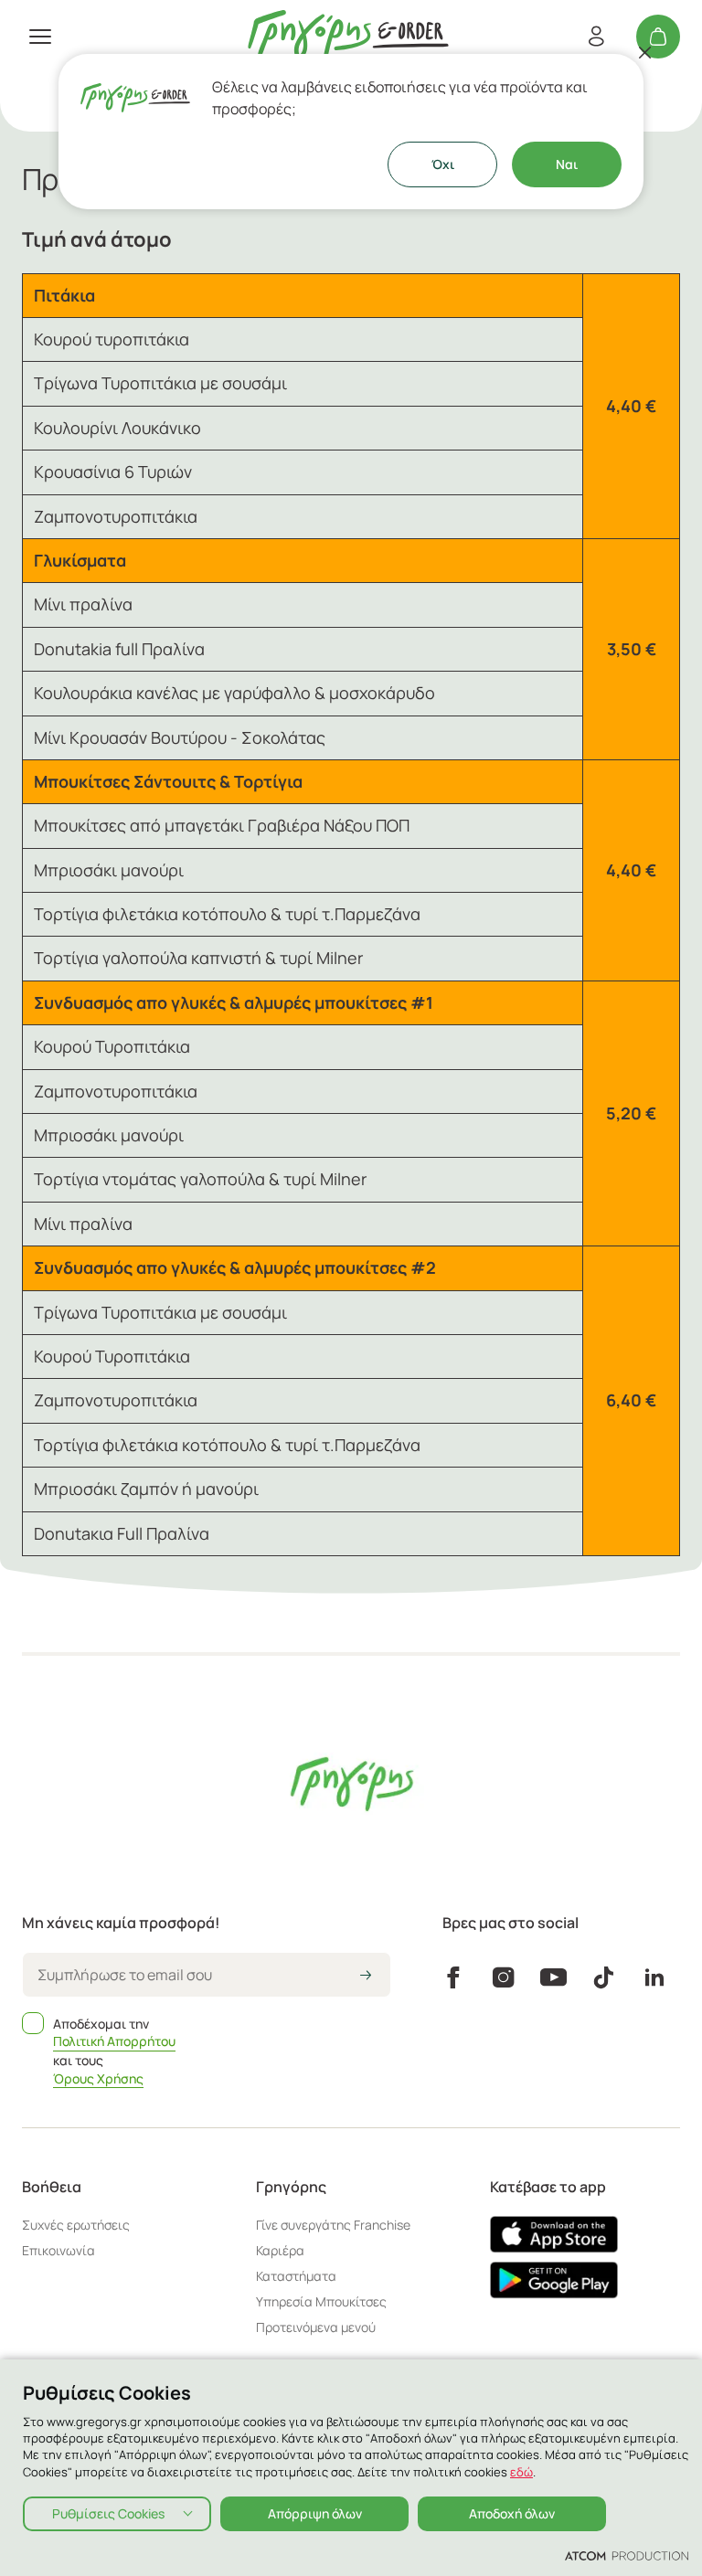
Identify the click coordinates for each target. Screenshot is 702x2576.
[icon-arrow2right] (366, 1977)
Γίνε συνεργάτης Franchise (333, 2225)
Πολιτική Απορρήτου (114, 2041)
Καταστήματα (296, 2276)
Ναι (567, 164)
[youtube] (553, 1977)
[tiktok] (604, 1977)
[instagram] (503, 1977)
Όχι (443, 164)
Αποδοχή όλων (512, 2513)
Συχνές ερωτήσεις (76, 2225)
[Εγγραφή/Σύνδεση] (596, 37)
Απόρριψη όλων (315, 2513)
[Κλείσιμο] (645, 52)
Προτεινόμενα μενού (316, 2327)
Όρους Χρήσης (98, 2078)
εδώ (521, 2472)
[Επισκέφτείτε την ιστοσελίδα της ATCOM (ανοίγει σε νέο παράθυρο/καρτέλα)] (627, 2555)
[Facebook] (453, 1977)
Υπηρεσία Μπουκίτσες (321, 2301)
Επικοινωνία (58, 2250)
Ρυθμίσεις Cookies (108, 2513)
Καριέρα (280, 2250)
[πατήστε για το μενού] (40, 37)
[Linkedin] (654, 1977)
